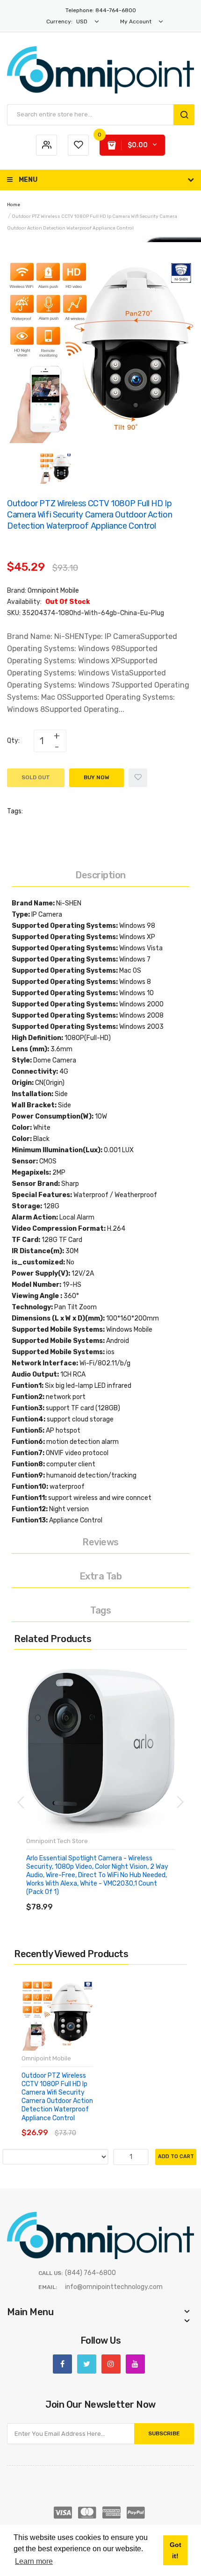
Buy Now (97, 777)
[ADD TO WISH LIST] (112, 1898)
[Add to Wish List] (138, 778)
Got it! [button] (176, 2550)
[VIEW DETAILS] (93, 1898)
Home (14, 205)
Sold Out (36, 777)
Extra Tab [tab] (101, 1576)
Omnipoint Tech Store (57, 1841)
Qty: (13, 741)
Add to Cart (176, 2156)
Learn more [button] (34, 2561)
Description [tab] (100, 875)
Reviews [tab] (100, 1542)
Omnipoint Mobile (53, 591)
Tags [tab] (100, 1610)
